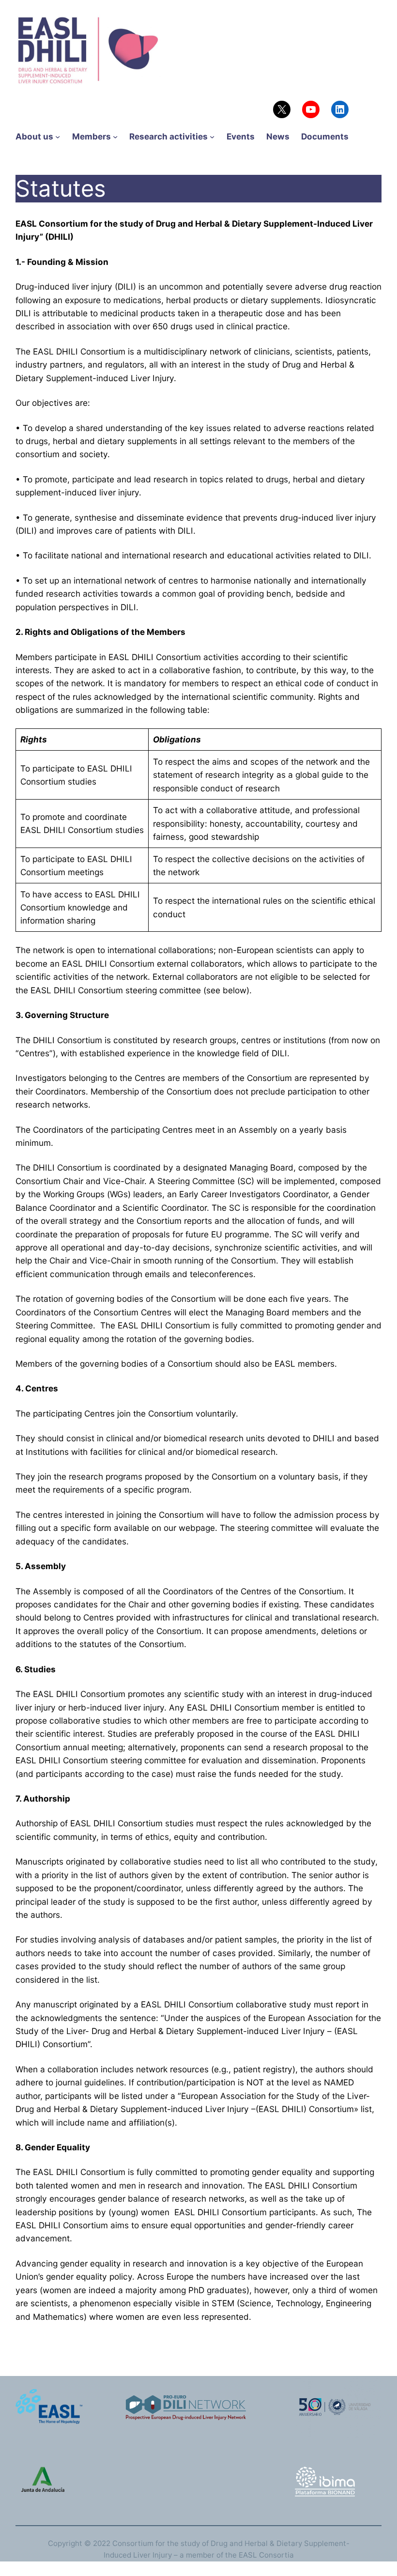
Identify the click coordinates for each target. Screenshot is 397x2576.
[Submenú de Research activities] (212, 137)
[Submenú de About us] (58, 137)
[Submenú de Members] (115, 137)
